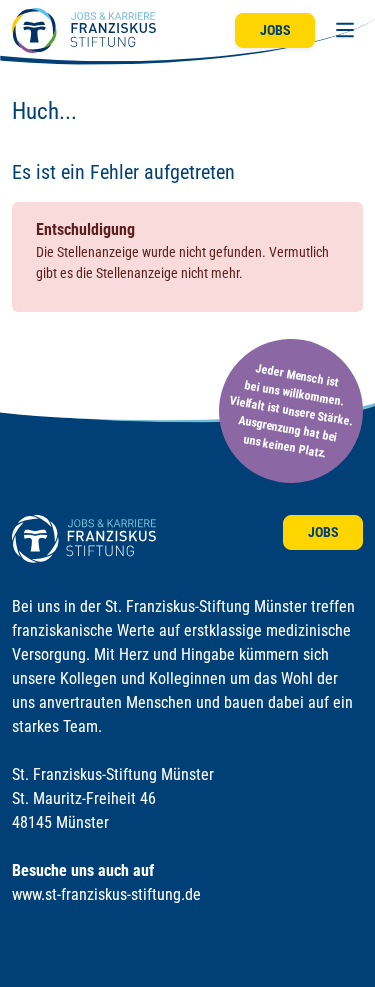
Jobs (275, 30)
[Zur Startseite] (84, 30)
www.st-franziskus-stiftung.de (106, 894)
